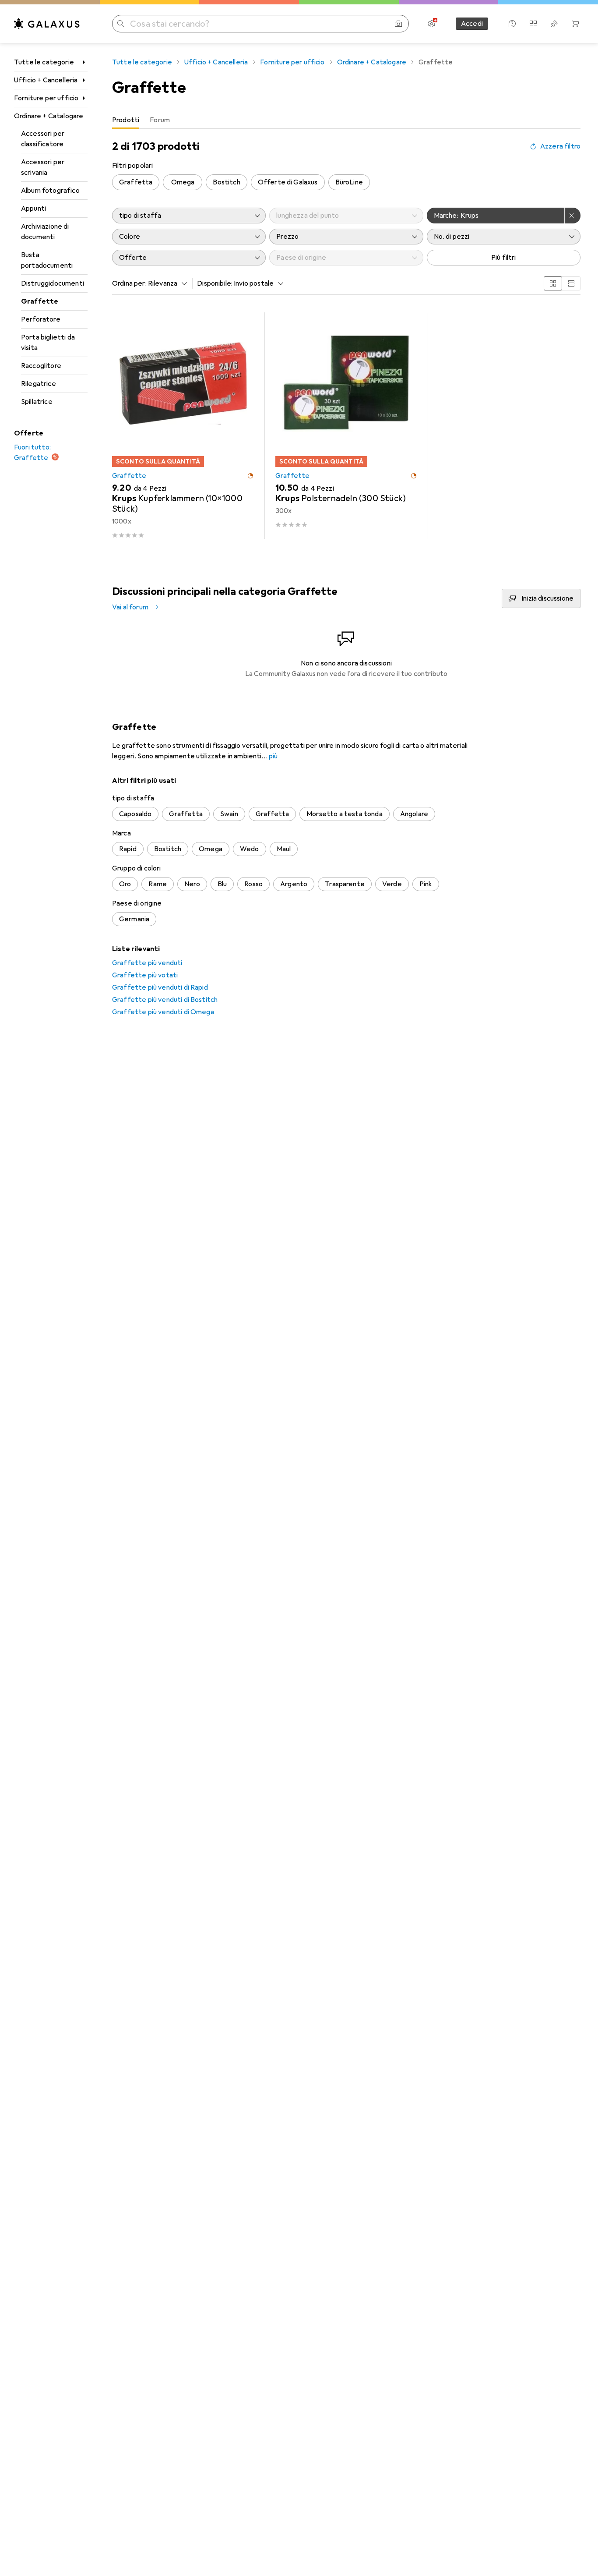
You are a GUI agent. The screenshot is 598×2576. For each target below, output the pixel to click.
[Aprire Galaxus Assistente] (512, 24)
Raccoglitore (41, 366)
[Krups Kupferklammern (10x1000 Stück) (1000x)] (183, 426)
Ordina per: (129, 283)
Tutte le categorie (44, 62)
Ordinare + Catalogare (49, 116)
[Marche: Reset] (573, 216)
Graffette (40, 301)
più (273, 756)
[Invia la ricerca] (121, 24)
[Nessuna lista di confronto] (533, 24)
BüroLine (349, 182)
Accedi (472, 24)
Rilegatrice (39, 384)
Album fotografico (50, 191)
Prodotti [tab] (126, 120)
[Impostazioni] (432, 24)
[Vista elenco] (571, 283)
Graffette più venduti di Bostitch (165, 1000)
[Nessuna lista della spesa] (554, 24)
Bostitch (226, 182)
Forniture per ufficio (46, 98)
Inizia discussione (547, 598)
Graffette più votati (145, 975)
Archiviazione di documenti (45, 232)
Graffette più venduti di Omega (163, 1012)
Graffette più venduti (147, 963)
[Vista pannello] (553, 283)
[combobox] (165, 283)
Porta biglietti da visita (48, 343)
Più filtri (504, 258)
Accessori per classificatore (43, 139)
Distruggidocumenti (53, 283)
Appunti (33, 209)
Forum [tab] (160, 120)
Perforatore (41, 319)
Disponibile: (215, 283)
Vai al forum (130, 607)
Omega (183, 182)
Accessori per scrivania (43, 167)
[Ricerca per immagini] (398, 24)
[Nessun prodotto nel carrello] (575, 24)
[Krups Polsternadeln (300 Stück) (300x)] (346, 426)
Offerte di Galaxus (288, 182)
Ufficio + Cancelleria (46, 80)
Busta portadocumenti (47, 260)
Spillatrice (37, 402)
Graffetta (136, 182)
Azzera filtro (560, 146)
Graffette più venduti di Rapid (160, 987)
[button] (250, 476)
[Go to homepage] (47, 24)
